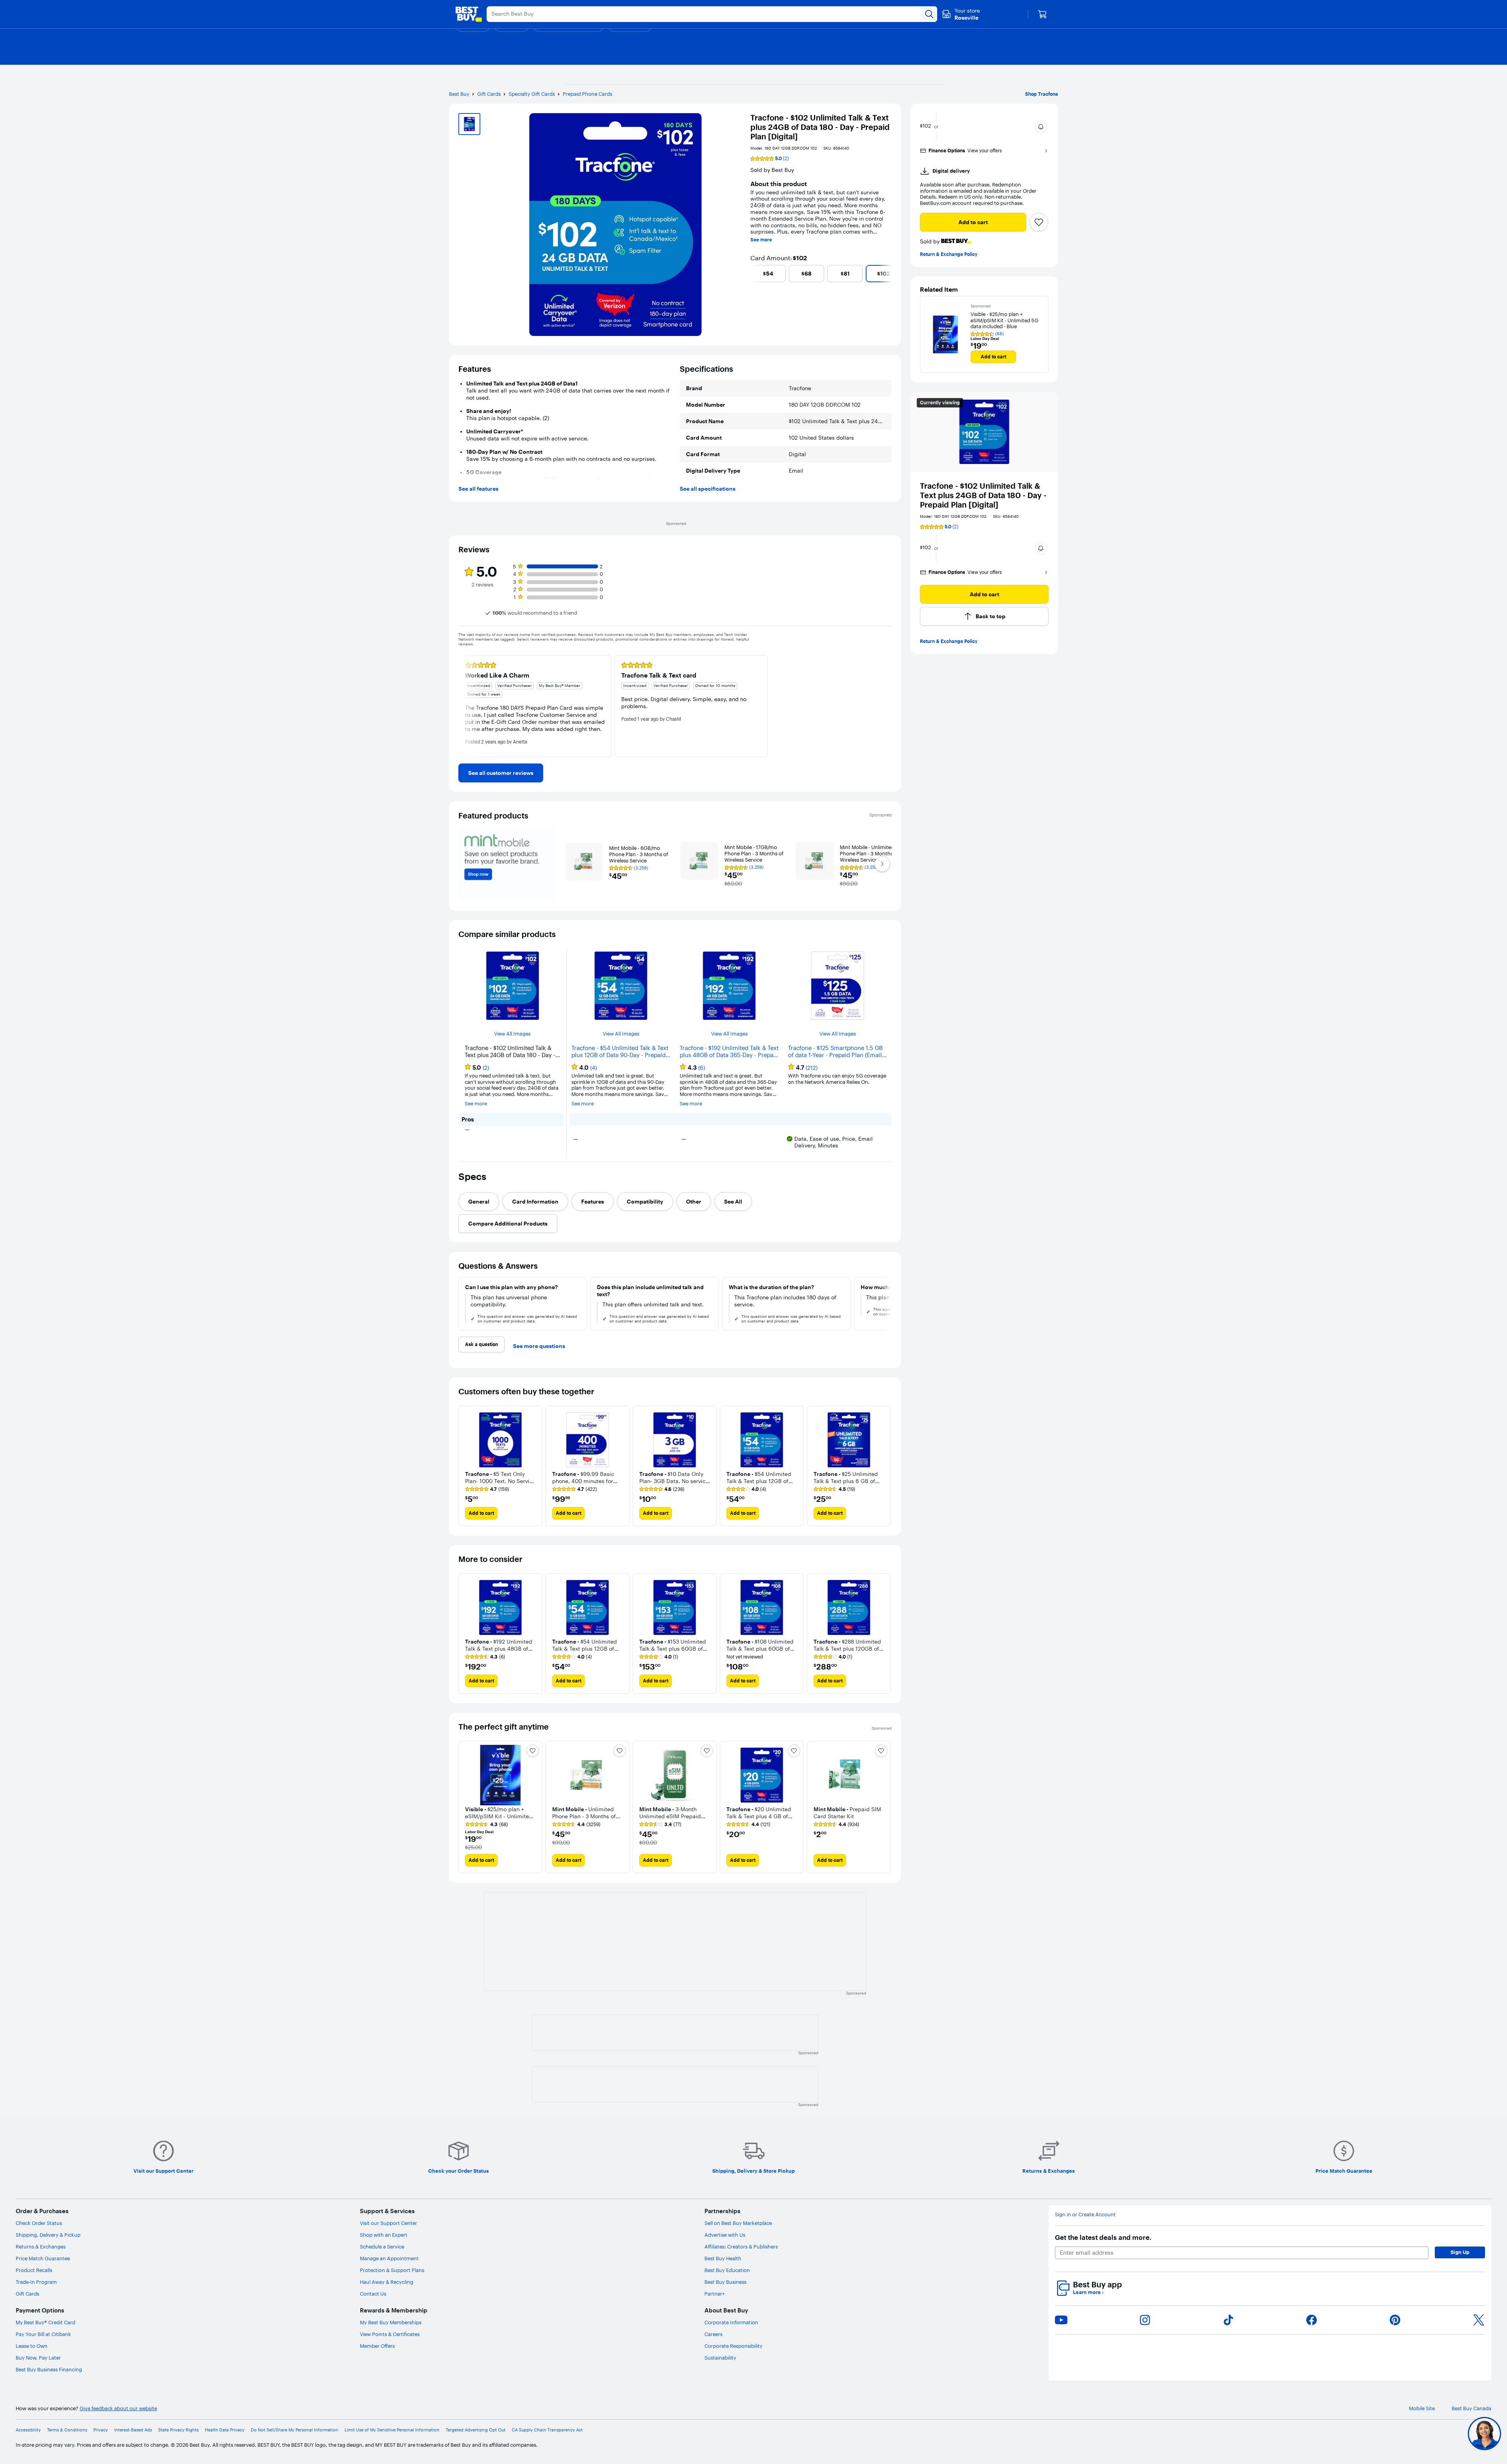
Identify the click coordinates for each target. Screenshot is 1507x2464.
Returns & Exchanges (41, 2247)
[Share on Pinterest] (1395, 2320)
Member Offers (377, 2346)
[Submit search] (929, 14)
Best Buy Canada (1471, 2408)
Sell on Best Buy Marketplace (738, 2223)
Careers (713, 2334)
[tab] (479, 1202)
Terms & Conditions (67, 2430)
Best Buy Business (725, 2282)
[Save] (1039, 222)
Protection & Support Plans (392, 2270)
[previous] (753, 274)
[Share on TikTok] (1228, 2320)
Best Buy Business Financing (49, 2369)
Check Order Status (39, 2223)
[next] (889, 274)
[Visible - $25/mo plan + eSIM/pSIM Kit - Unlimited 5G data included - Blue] (945, 334)
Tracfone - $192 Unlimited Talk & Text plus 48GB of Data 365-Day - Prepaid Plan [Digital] (729, 1052)
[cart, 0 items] (1042, 14)
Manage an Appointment (389, 2258)
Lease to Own (32, 2346)
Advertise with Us (725, 2235)
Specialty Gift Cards (532, 94)
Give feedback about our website (118, 2408)
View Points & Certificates (390, 2334)
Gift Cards (489, 94)
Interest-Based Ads (133, 2430)
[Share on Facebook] (1312, 2320)
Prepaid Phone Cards (587, 94)
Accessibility (28, 2430)
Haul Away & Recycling (387, 2282)
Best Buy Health (723, 2258)
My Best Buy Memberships (391, 2322)
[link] (501, 773)
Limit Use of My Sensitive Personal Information (392, 2430)
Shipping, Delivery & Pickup (48, 2235)
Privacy (101, 2430)
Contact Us (373, 2294)
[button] (1041, 127)
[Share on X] (1479, 2320)
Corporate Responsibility (733, 2346)
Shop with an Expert (384, 2235)
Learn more (1088, 2292)
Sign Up (1460, 2252)
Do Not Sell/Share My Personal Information (295, 2430)
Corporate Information (731, 2322)
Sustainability (720, 2358)
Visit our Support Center (389, 2223)
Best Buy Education (727, 2270)
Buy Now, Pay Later (38, 2358)
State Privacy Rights (178, 2430)
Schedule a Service (382, 2247)
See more (761, 240)
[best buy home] (469, 14)
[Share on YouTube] (1061, 2320)
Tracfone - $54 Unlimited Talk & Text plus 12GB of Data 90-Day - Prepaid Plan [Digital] (620, 1052)
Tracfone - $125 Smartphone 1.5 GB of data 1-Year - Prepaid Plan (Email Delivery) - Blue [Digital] (835, 1052)
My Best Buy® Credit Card (46, 2322)
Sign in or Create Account (1085, 2215)
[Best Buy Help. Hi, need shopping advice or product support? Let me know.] (1484, 2434)
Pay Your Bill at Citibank (43, 2334)
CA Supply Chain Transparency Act (547, 2430)
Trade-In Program (36, 2282)
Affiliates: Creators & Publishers (741, 2247)
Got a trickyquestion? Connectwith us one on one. (1432, 2434)
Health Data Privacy (225, 2430)
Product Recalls (34, 2270)
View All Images (512, 1034)
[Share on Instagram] (1145, 2320)
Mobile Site (1422, 2408)
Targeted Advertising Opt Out (476, 2430)
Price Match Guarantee (43, 2258)
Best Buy (459, 94)
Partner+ (715, 2294)
